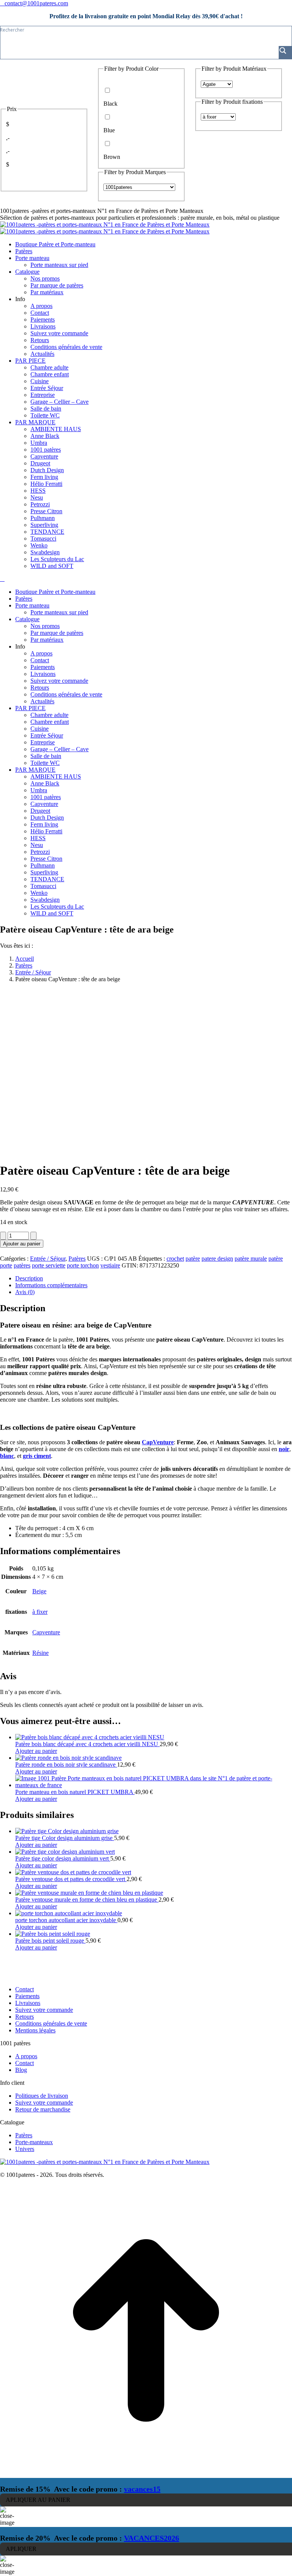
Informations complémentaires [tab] (51, 1285)
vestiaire (110, 1265)
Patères (77, 1259)
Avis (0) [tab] (25, 1292)
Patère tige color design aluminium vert (63, 1858)
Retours (25, 2017)
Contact (25, 1989)
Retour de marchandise (43, 2109)
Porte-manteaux (34, 2142)
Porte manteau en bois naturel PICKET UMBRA (75, 1792)
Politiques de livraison (42, 2096)
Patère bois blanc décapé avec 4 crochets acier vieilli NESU (87, 1744)
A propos (26, 2056)
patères (22, 1265)
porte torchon (83, 1265)
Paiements (27, 1996)
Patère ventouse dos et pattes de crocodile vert (71, 1879)
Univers (25, 2149)
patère (193, 1259)
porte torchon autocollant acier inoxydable (66, 1920)
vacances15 (142, 2489)
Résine (40, 1653)
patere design (217, 1259)
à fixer (40, 1612)
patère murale (251, 1259)
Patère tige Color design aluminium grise (65, 1838)
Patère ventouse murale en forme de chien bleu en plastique (87, 1899)
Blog (21, 2070)
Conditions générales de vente (51, 2023)
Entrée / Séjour (48, 1259)
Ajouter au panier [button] (36, 1751)
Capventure (46, 1632)
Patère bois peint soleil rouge (50, 1941)
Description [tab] (29, 1278)
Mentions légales (35, 2030)
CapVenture (158, 1442)
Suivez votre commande (44, 2010)
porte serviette (49, 1265)
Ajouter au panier (22, 1244)
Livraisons (28, 2003)
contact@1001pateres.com (36, 3)
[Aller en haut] (146, 2474)
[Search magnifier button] (285, 52)
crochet (175, 1259)
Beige (39, 1591)
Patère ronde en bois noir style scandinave (66, 1765)
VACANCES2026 (152, 2538)
